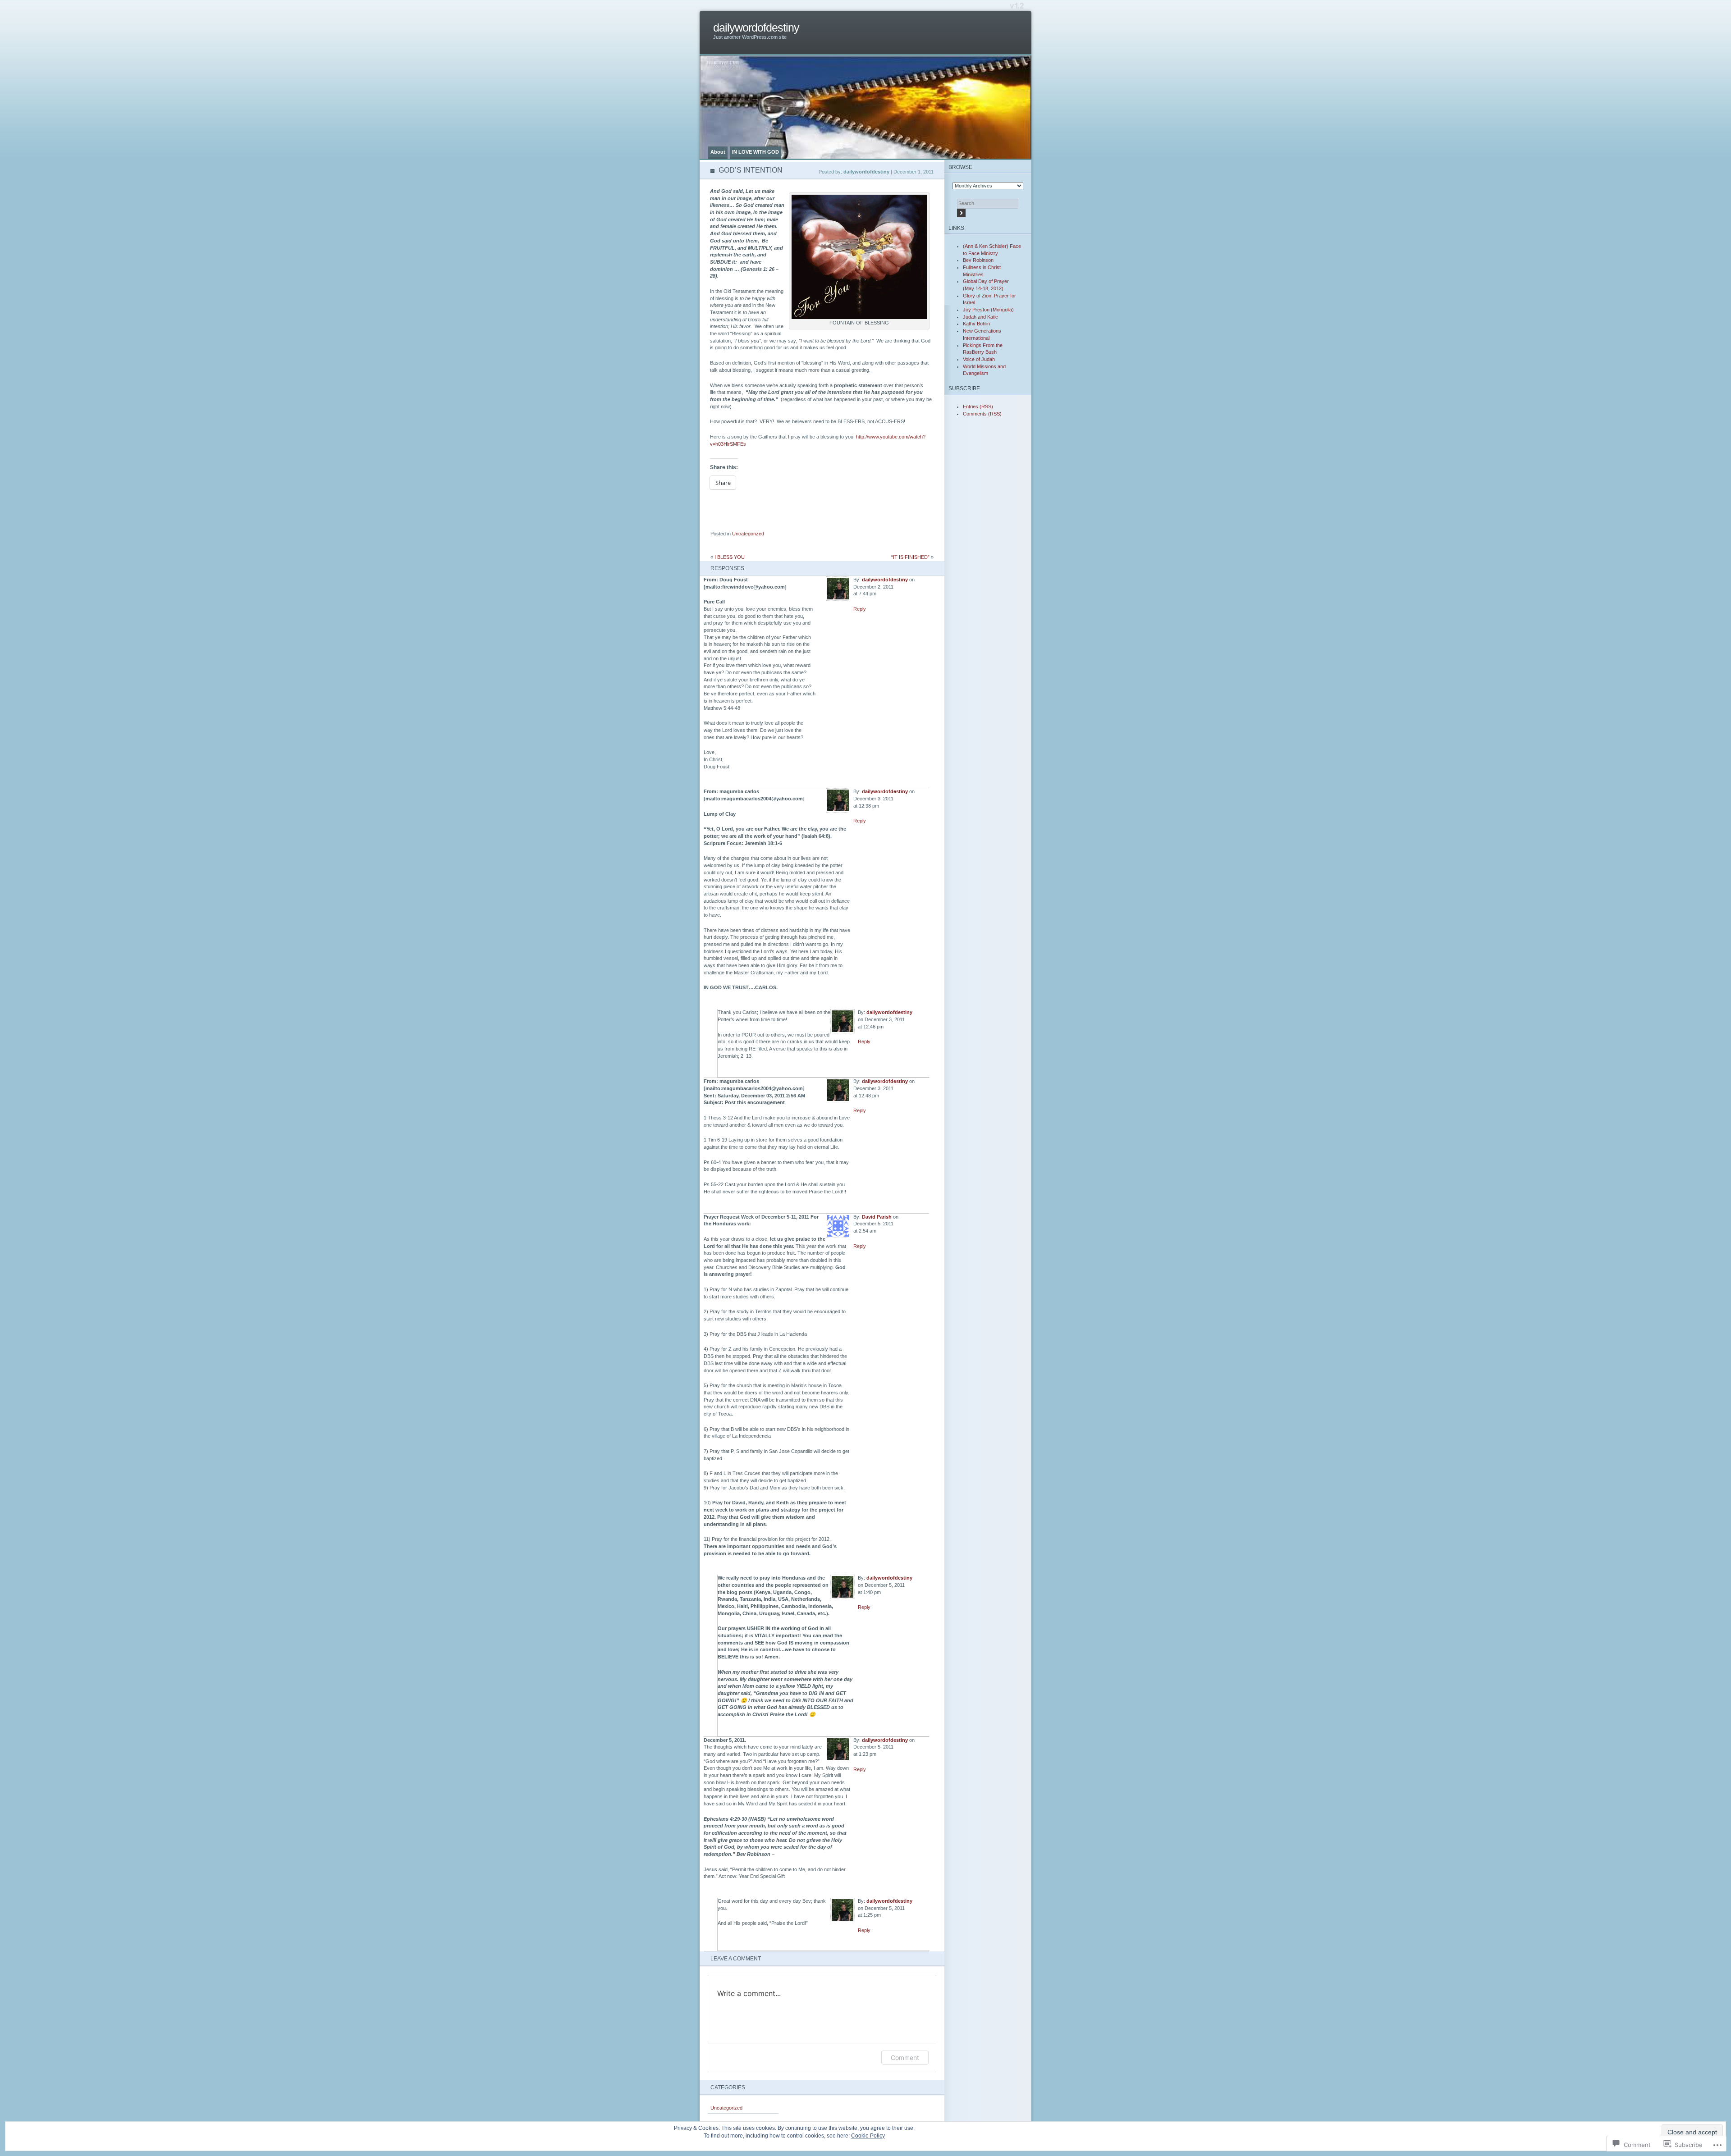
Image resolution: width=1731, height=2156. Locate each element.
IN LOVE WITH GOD (756, 152)
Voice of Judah (979, 359)
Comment (905, 2058)
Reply (860, 609)
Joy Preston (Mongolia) (988, 310)
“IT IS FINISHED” (910, 557)
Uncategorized (748, 534)
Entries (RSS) (978, 407)
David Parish (877, 1217)
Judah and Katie (980, 317)
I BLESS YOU (730, 557)
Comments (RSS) (982, 414)
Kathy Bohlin (976, 324)
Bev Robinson (978, 260)
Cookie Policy (868, 2136)
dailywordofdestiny (756, 28)
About (718, 152)
